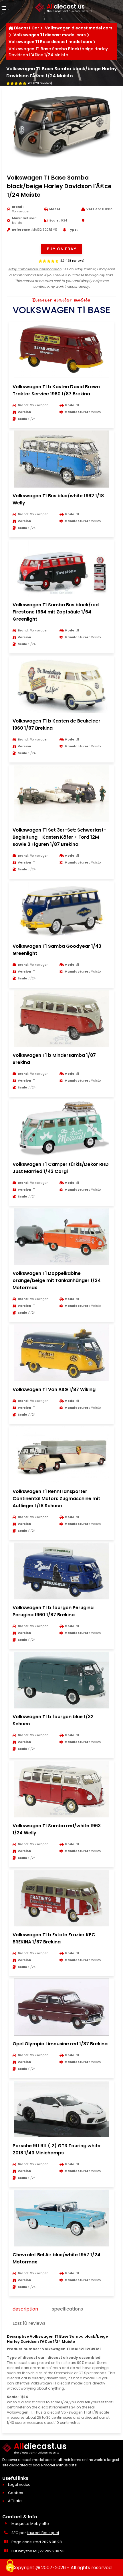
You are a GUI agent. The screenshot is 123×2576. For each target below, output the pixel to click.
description (25, 2309)
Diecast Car (27, 28)
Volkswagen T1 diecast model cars (50, 35)
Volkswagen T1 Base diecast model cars (50, 42)
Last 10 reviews (29, 2323)
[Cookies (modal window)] (10, 2566)
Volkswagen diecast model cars (79, 28)
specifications (67, 2309)
